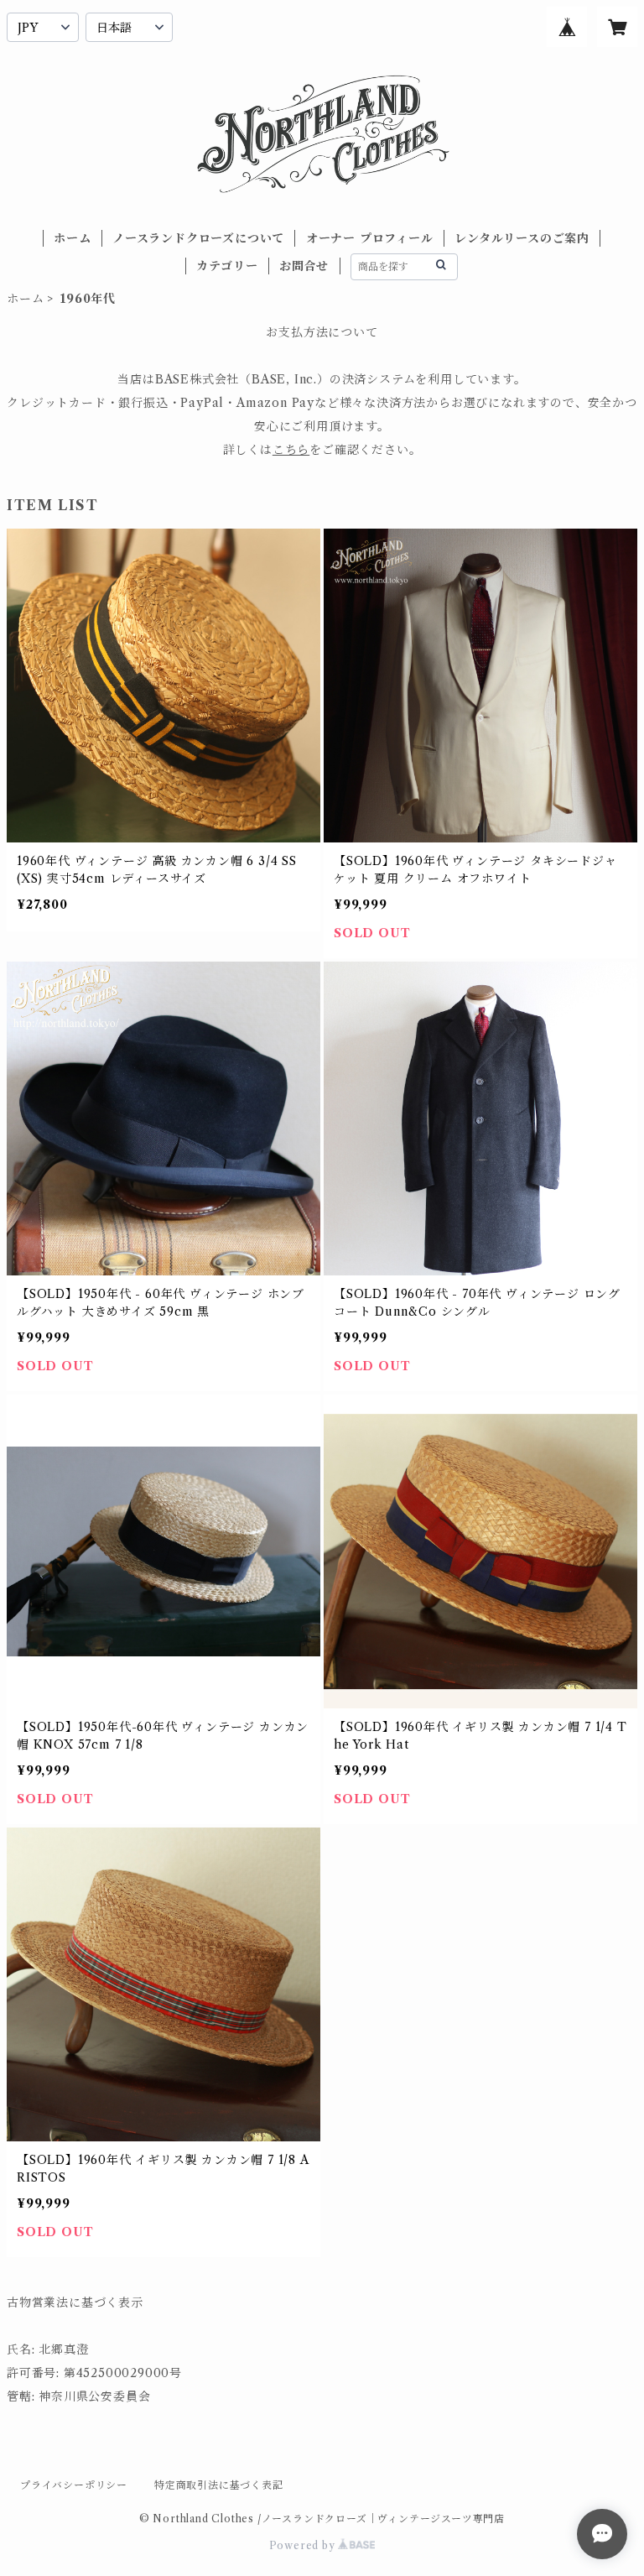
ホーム (72, 238)
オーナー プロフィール (370, 238)
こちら (291, 450)
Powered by (304, 2545)
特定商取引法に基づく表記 (219, 2485)
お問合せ (304, 266)
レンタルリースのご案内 (522, 238)
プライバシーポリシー (74, 2485)
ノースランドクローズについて (198, 238)
